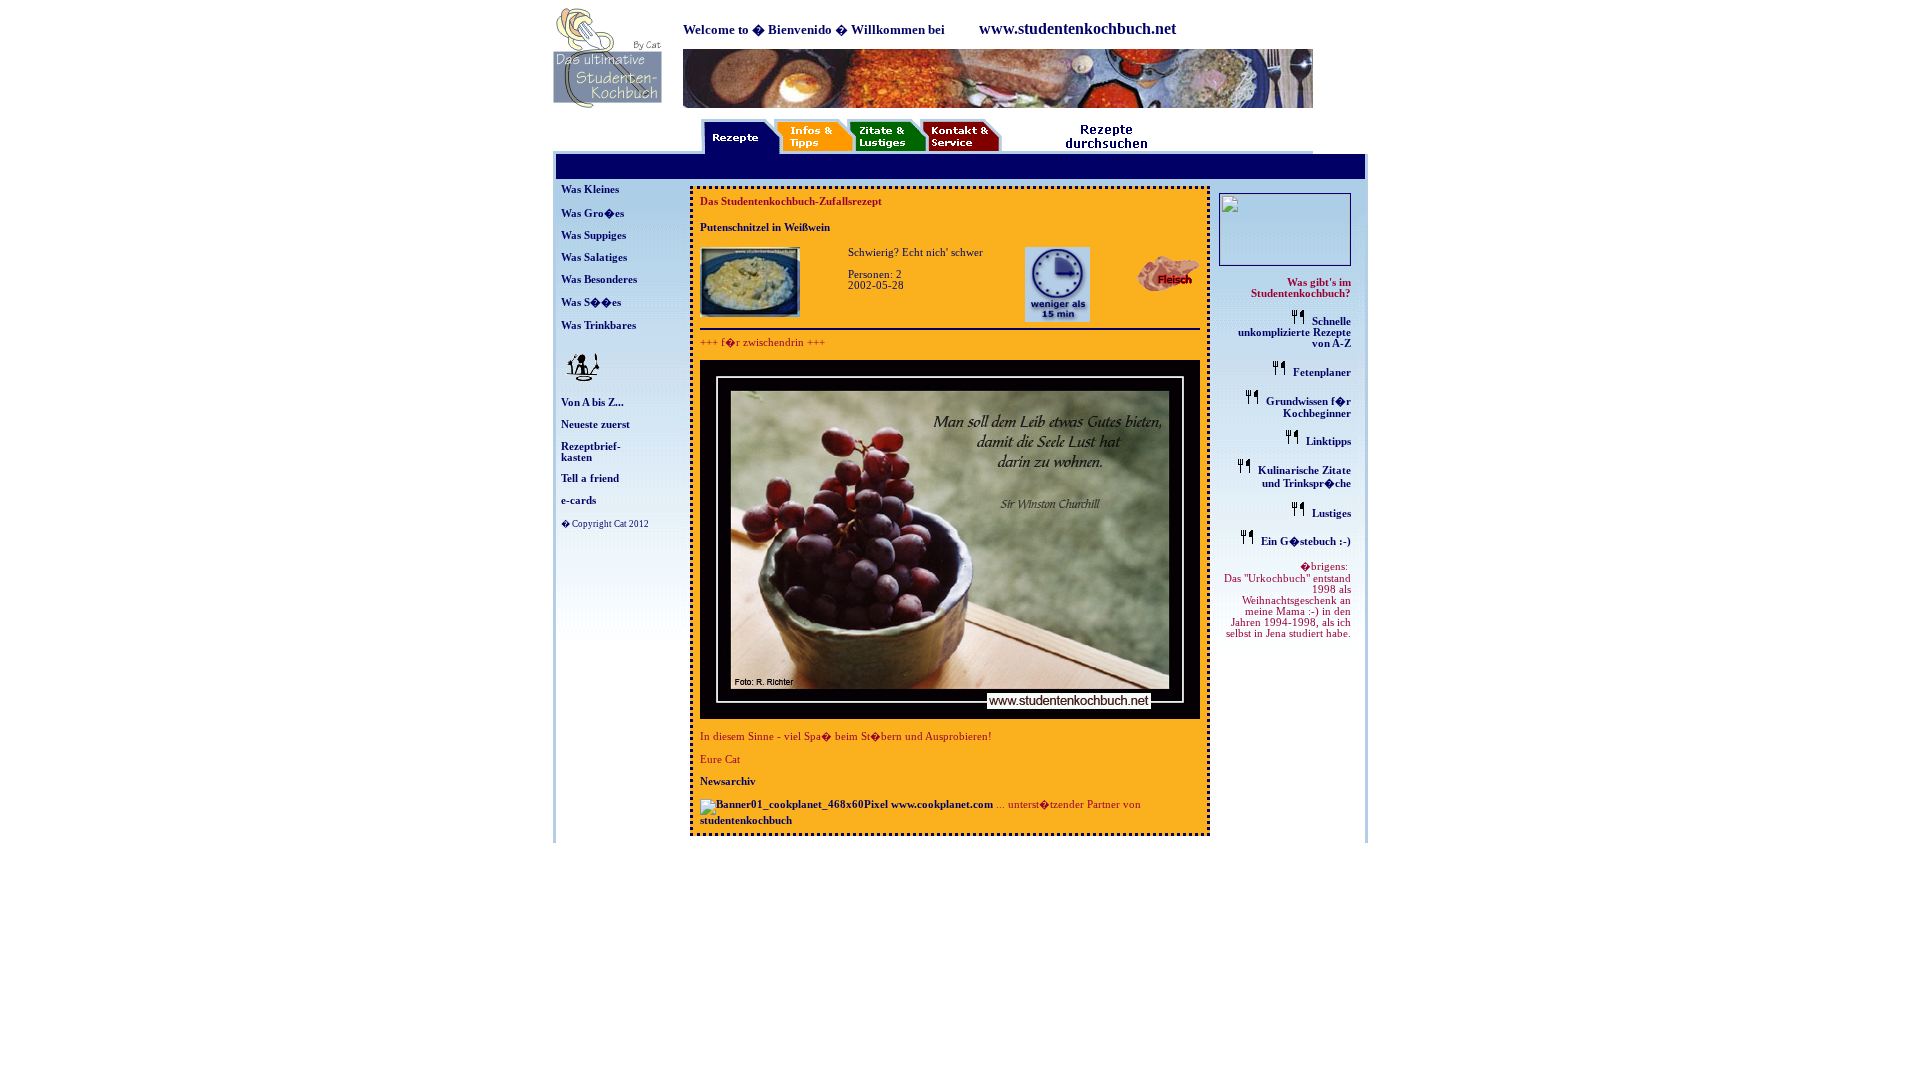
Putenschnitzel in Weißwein (765, 227)
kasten (576, 457)
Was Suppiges (593, 235)
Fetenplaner (1322, 372)
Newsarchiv (728, 781)
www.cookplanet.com (942, 804)
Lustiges (1331, 513)
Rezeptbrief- (591, 446)
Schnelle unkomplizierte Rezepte (1294, 327)
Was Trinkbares (598, 325)
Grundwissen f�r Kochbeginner (1308, 407)
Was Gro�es (592, 213)
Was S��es (591, 302)
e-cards (578, 500)
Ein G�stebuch (1298, 541)
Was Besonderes (599, 279)
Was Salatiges (594, 257)
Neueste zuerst (595, 424)
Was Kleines (590, 189)
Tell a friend (590, 478)
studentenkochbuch (746, 820)
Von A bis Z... (592, 402)
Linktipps (1328, 441)
